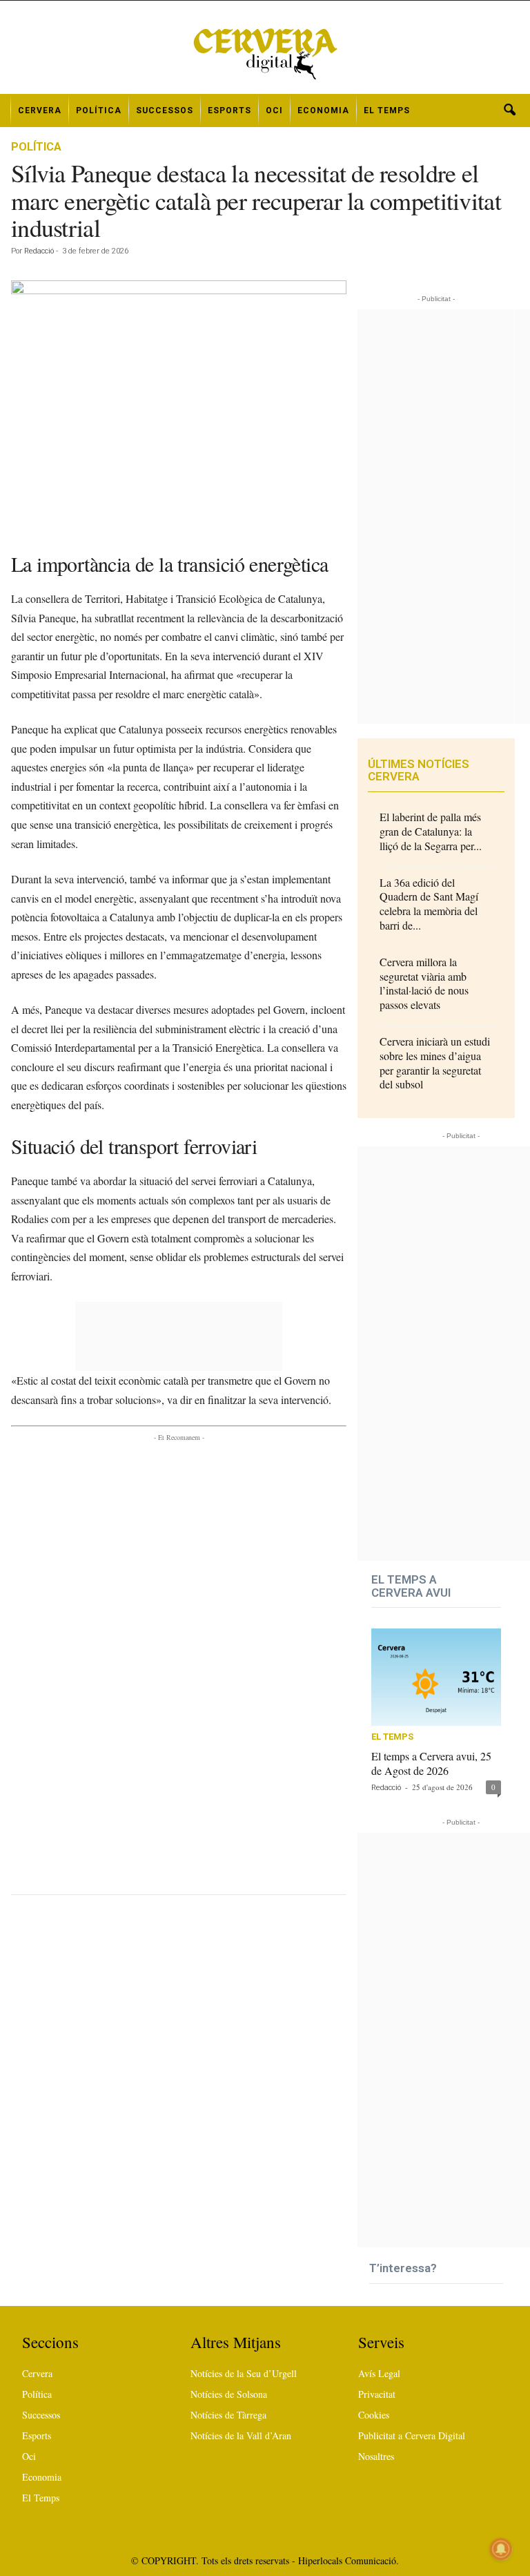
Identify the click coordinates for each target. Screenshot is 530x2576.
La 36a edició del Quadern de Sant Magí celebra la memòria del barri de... (429, 904)
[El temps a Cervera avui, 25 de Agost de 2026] (436, 1677)
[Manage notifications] (501, 2549)
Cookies (374, 2415)
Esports (229, 110)
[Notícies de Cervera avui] (265, 52)
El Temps (387, 110)
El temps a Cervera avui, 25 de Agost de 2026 (431, 1763)
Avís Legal (379, 2373)
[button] (509, 110)
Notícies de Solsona (229, 2394)
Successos (165, 110)
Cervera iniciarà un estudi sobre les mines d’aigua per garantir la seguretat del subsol (435, 1063)
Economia (323, 110)
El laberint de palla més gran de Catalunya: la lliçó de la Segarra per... (431, 831)
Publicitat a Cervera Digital (412, 2435)
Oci (274, 110)
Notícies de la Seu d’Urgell (244, 2373)
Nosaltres (376, 2456)
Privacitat (377, 2394)
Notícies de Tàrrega (228, 2415)
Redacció (39, 251)
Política (99, 110)
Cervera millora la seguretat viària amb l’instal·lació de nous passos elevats (424, 983)
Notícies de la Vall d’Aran (241, 2435)
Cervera (40, 110)
